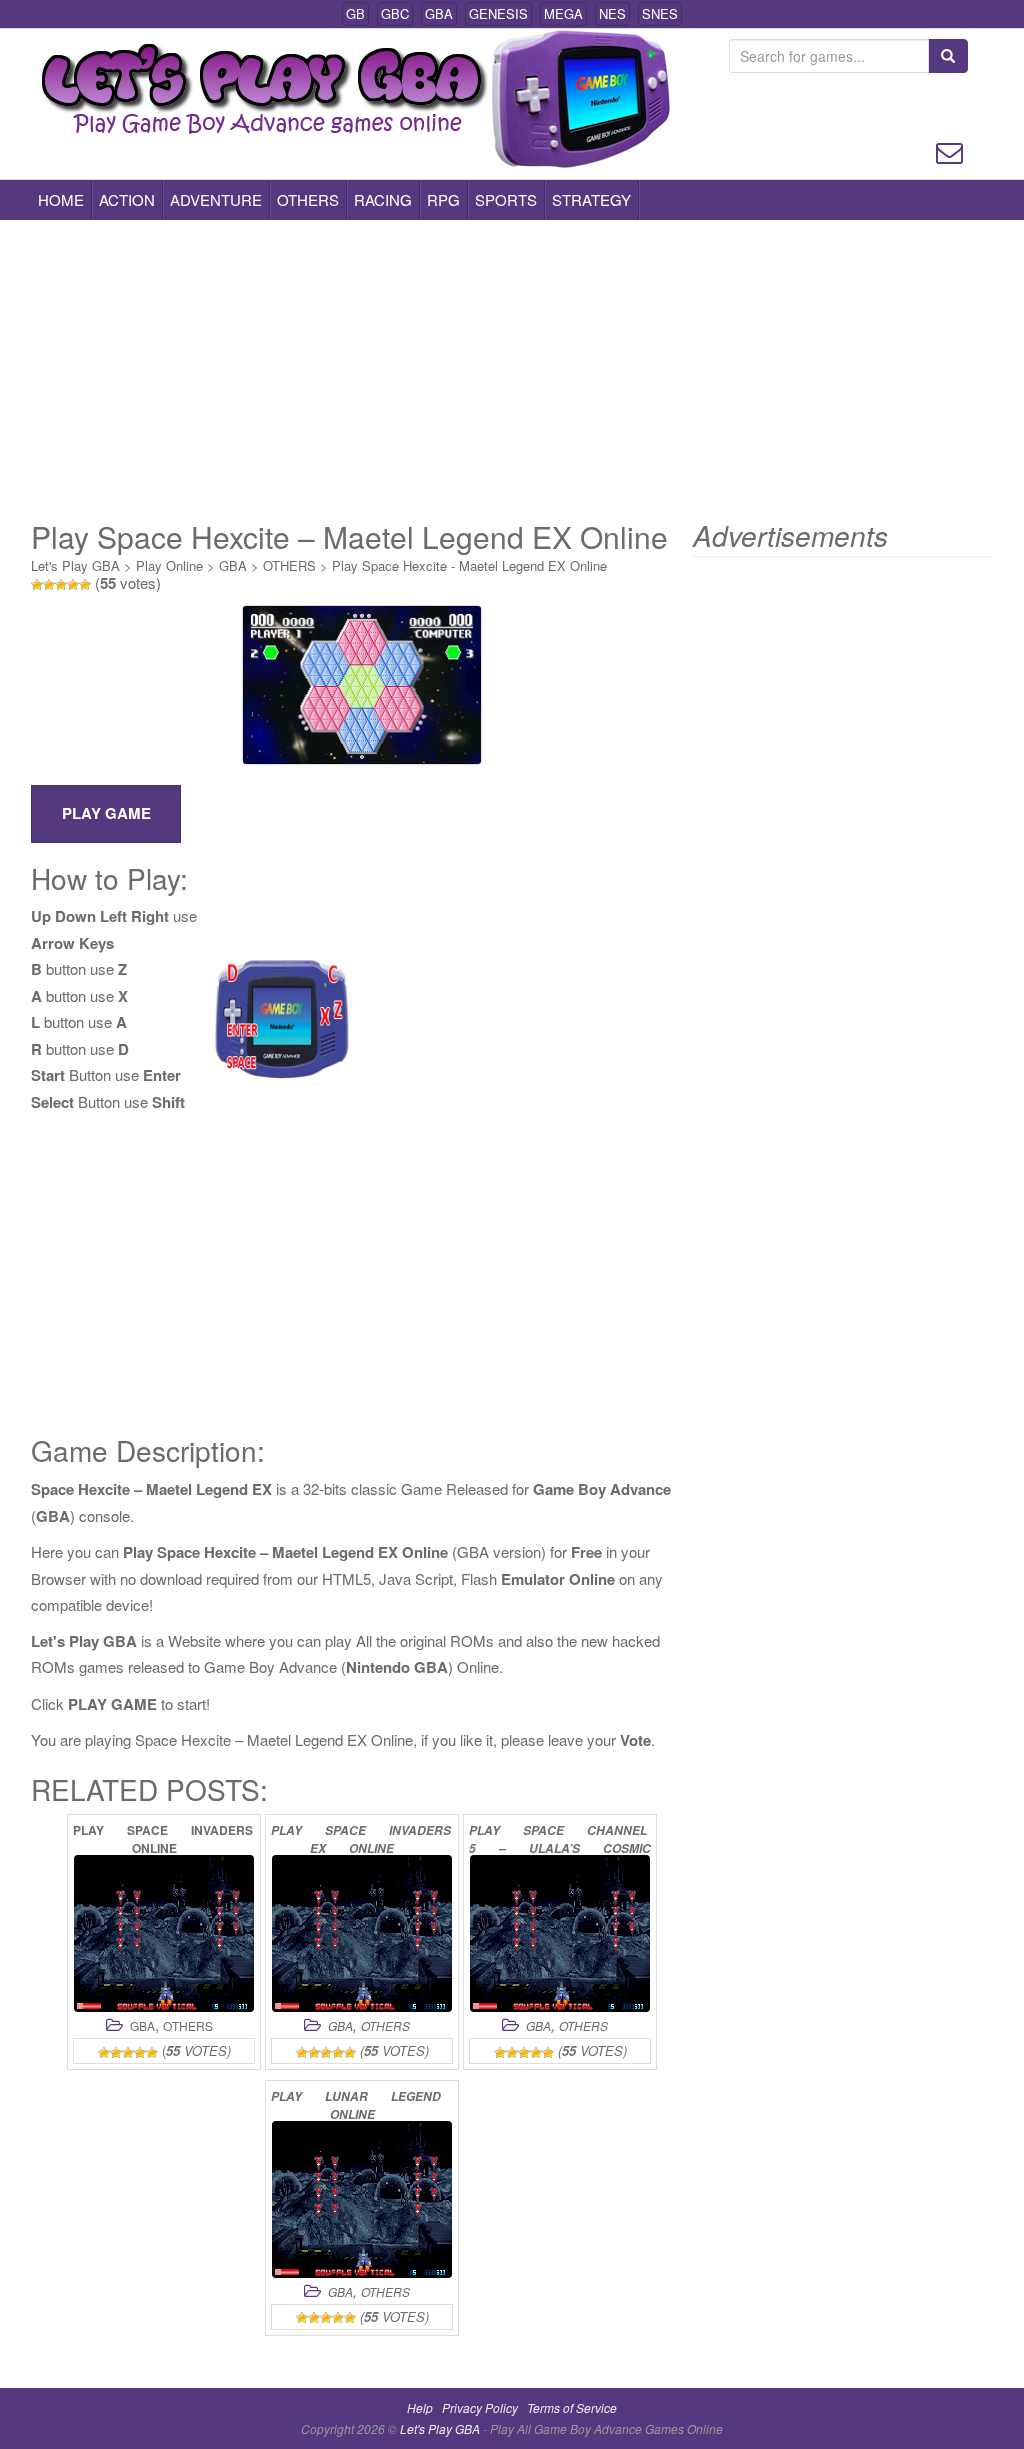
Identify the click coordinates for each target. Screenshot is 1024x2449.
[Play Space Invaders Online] (164, 1933)
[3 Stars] (61, 585)
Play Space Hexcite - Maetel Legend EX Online (469, 565)
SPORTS (506, 199)
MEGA (563, 13)
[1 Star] (37, 585)
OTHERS (308, 199)
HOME (61, 199)
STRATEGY (591, 199)
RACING (383, 199)
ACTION (127, 199)
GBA (439, 13)
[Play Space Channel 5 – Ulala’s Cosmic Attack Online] (560, 1933)
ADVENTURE (216, 199)
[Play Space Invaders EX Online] (362, 1933)
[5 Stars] (85, 585)
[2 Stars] (49, 585)
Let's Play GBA (75, 565)
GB (355, 13)
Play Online (169, 565)
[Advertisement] (512, 370)
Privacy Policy (480, 2407)
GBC (395, 13)
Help (420, 2407)
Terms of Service (572, 2407)
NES (612, 13)
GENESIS (498, 13)
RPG (443, 199)
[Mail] (949, 150)
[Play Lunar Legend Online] (362, 2199)
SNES (660, 13)
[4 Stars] (73, 585)
